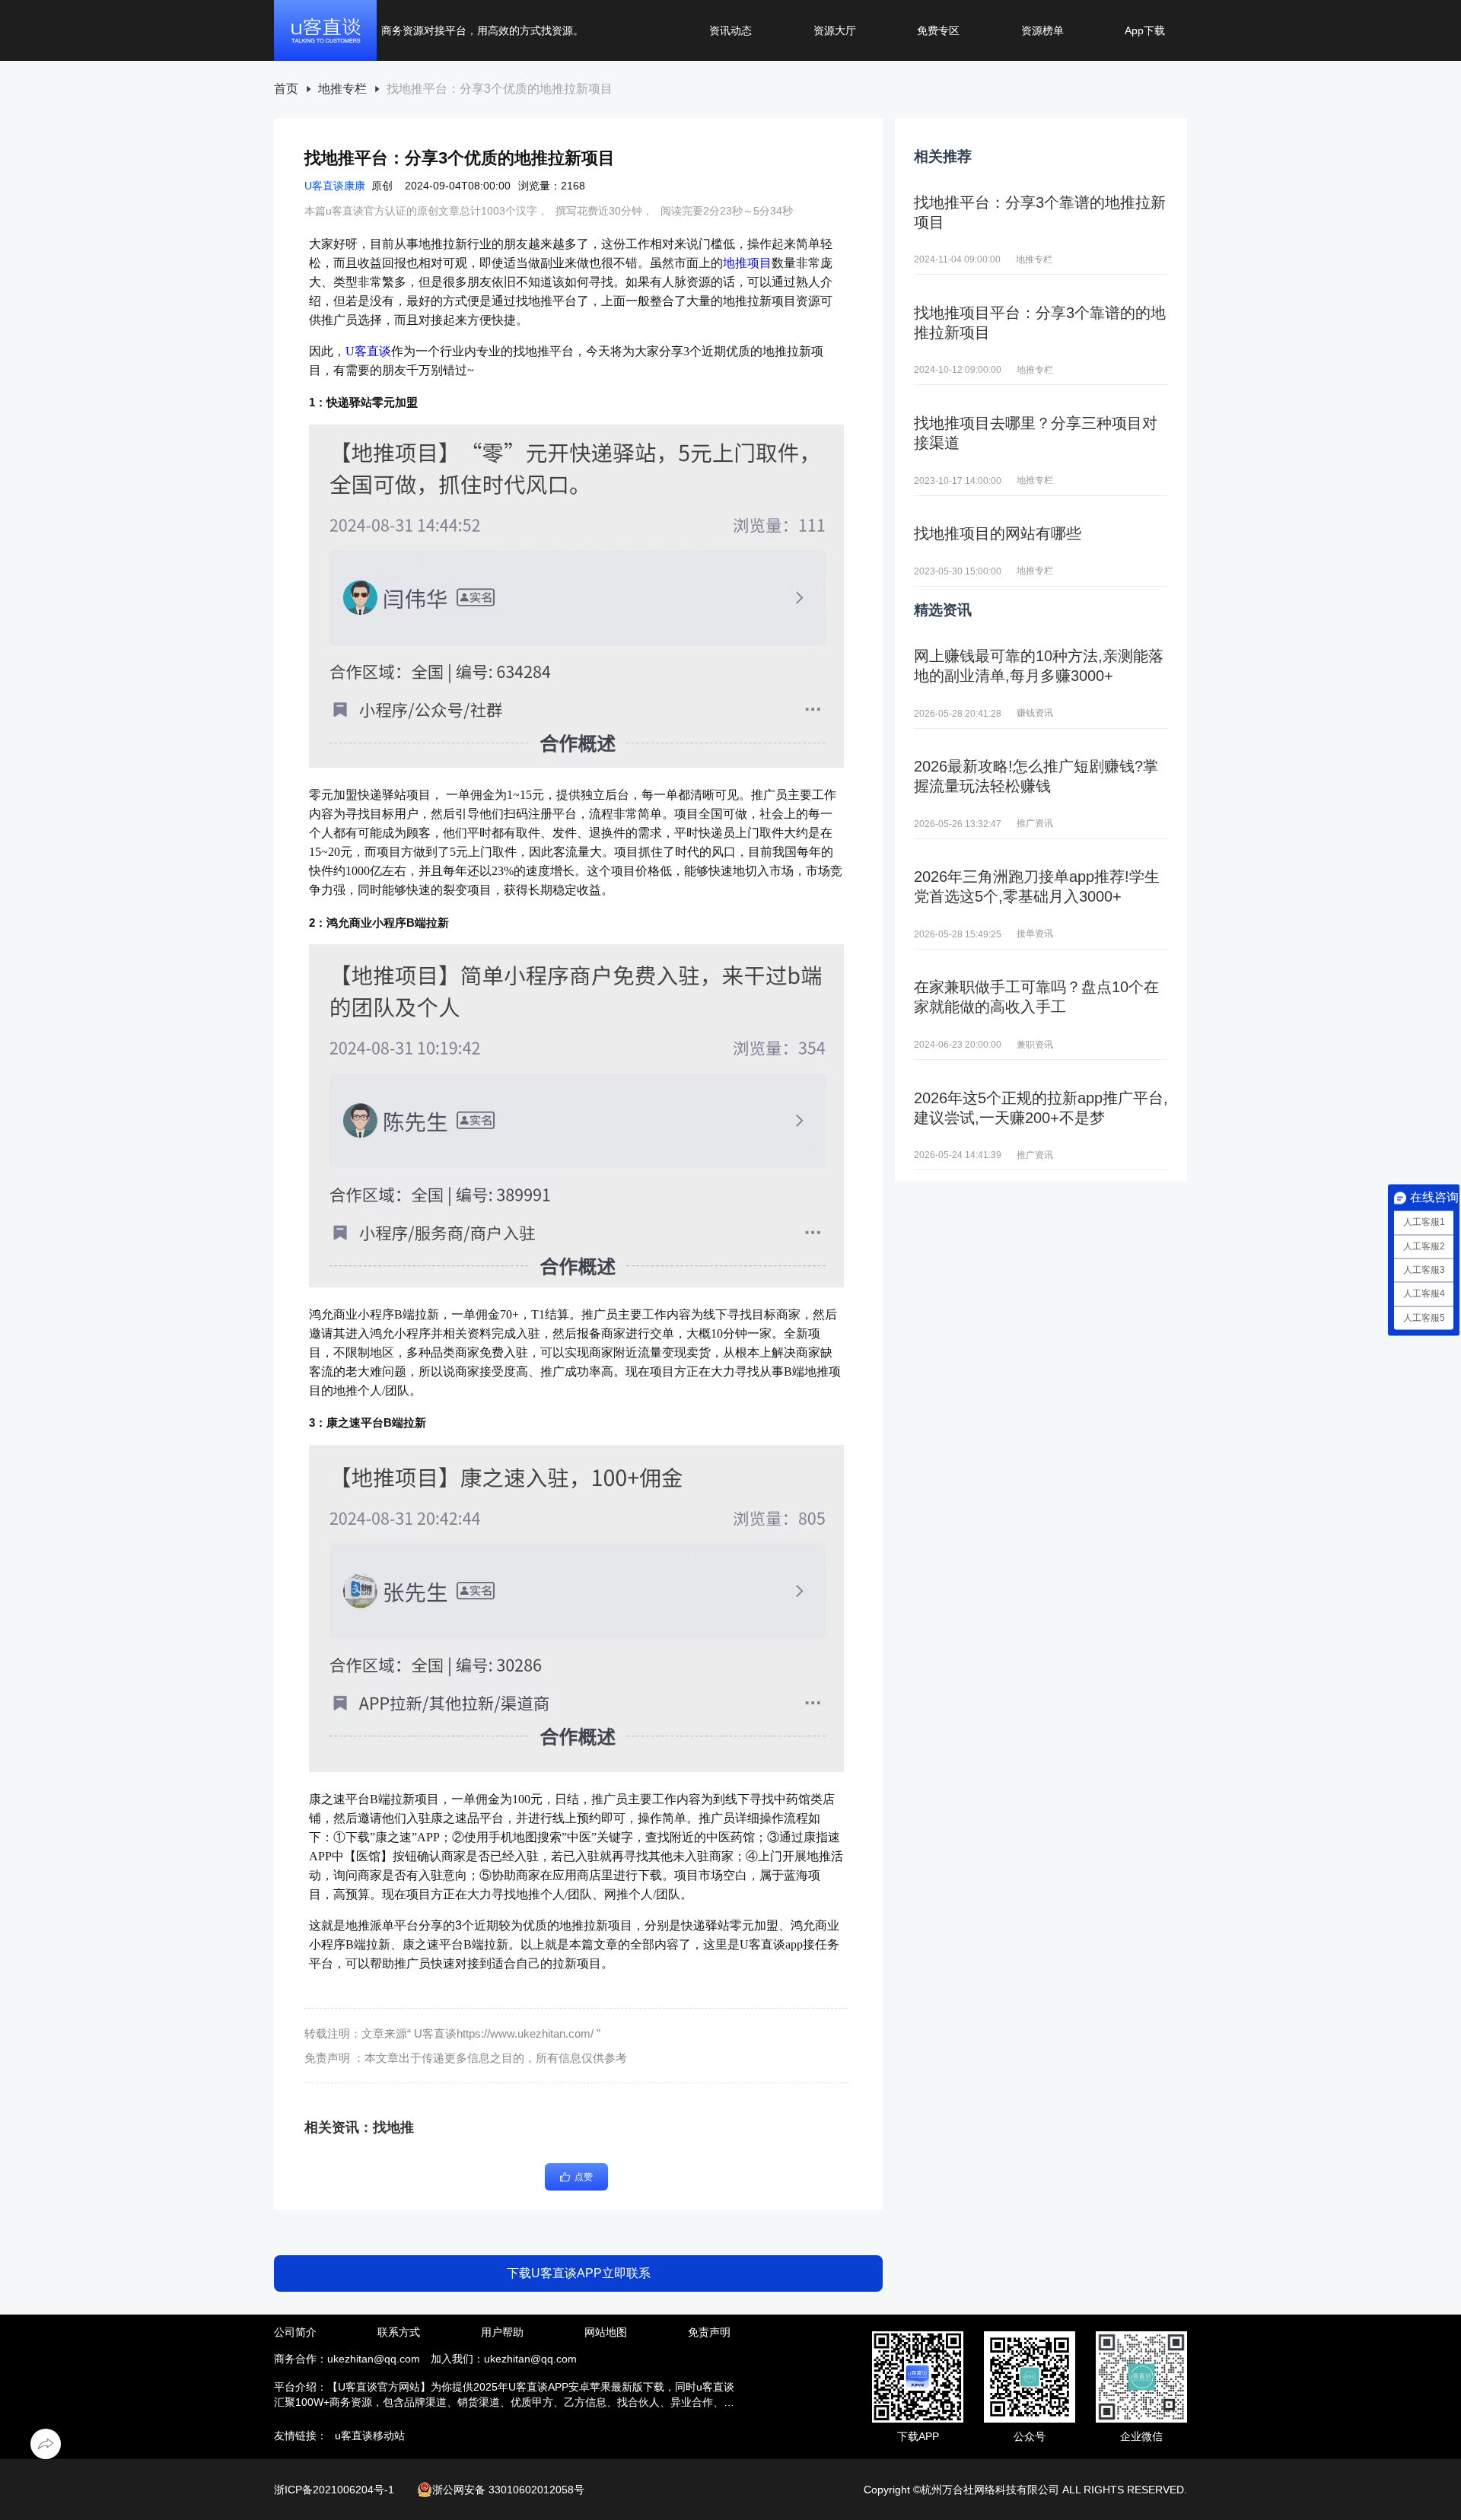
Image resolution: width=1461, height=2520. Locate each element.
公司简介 (295, 2332)
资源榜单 (1042, 30)
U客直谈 (368, 351)
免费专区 (938, 30)
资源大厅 (835, 30)
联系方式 (399, 2332)
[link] (286, 89)
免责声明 (709, 2332)
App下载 (1145, 30)
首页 (286, 89)
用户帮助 (502, 2332)
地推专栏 (342, 89)
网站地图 (606, 2332)
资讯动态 (730, 30)
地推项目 (747, 263)
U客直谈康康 (335, 186)
